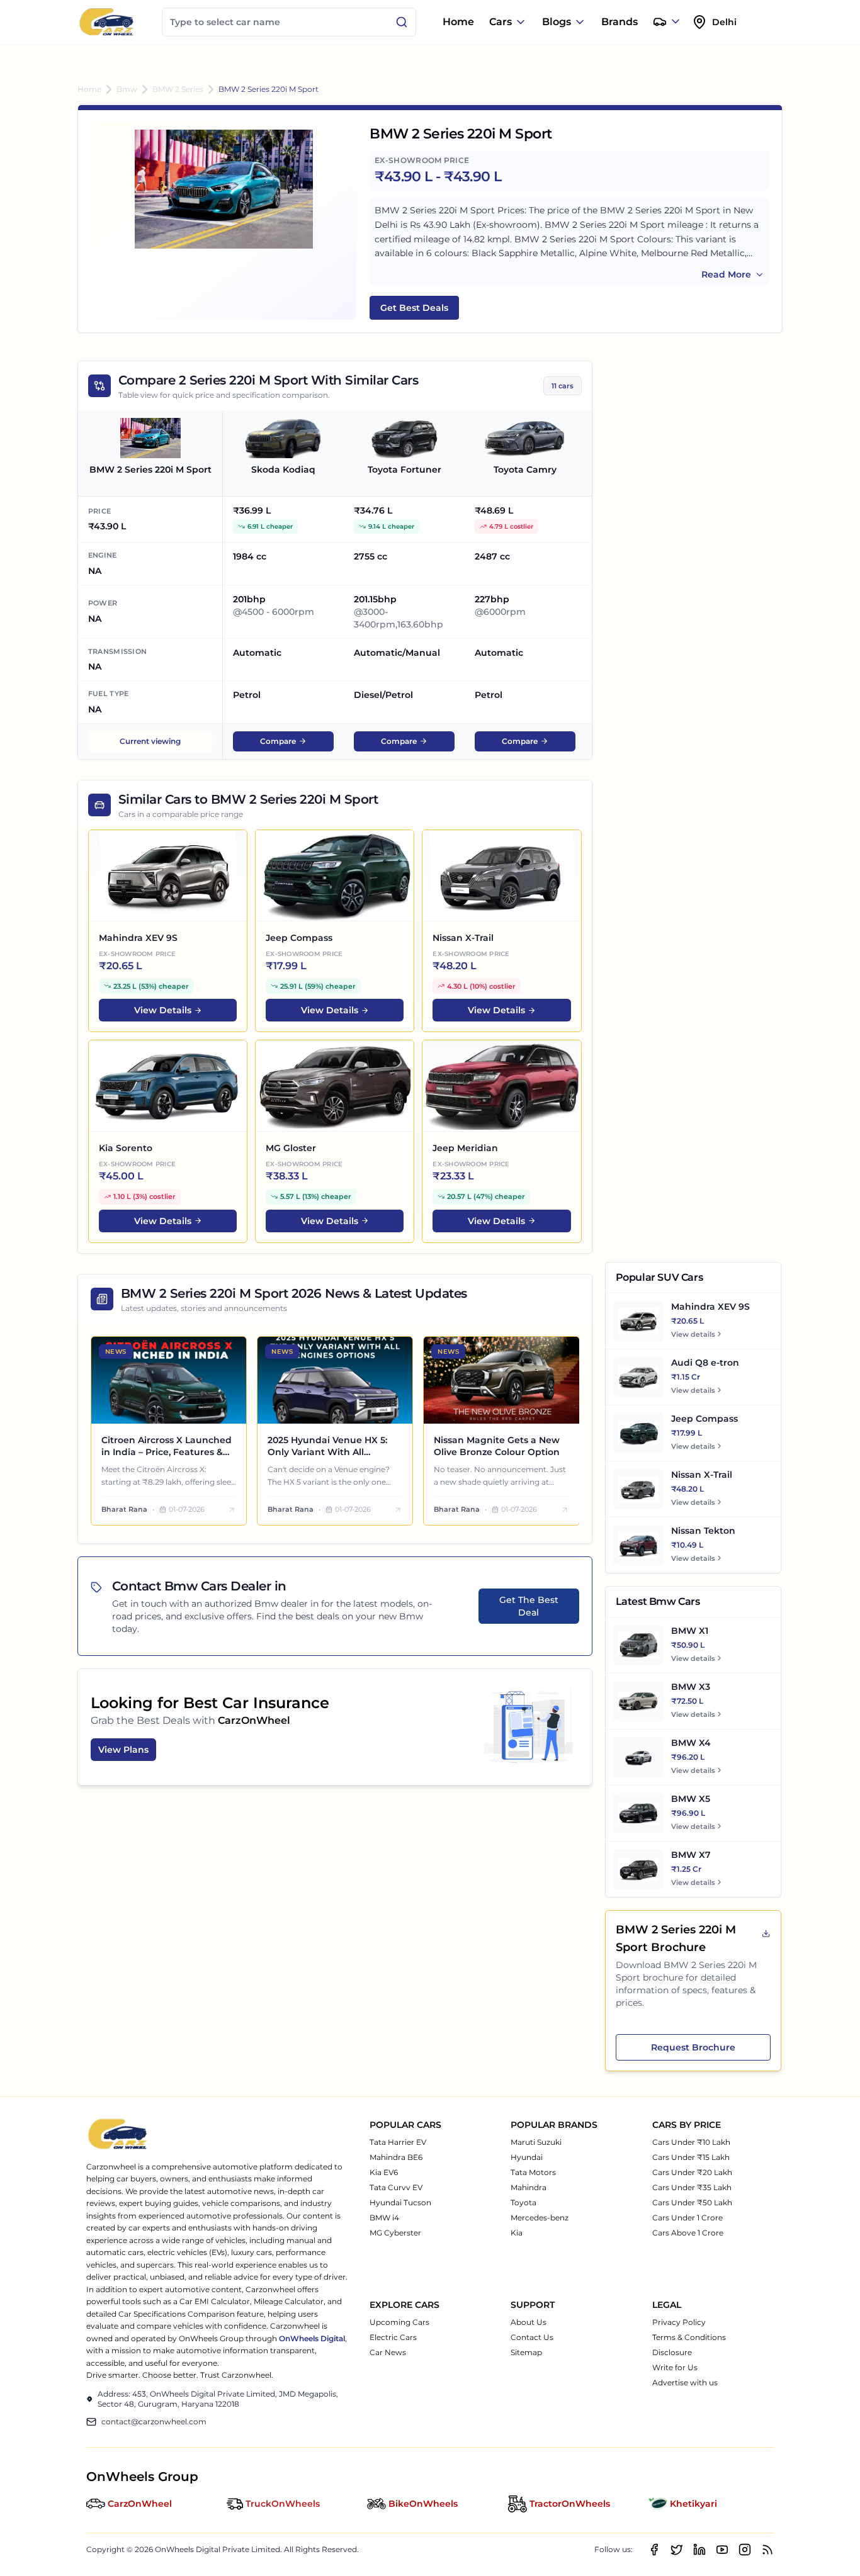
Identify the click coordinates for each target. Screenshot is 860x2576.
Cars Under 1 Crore (687, 2218)
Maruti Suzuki (536, 2142)
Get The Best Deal (529, 1606)
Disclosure (672, 2352)
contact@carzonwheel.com (154, 2421)
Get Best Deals (414, 308)
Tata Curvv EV (396, 2187)
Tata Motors (533, 2172)
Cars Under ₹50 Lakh (692, 2202)
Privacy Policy (679, 2322)
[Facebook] (654, 2550)
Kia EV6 (384, 2172)
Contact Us (532, 2337)
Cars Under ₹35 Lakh (692, 2187)
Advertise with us (685, 2382)
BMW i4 (384, 2218)
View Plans (123, 1750)
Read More (726, 274)
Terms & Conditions (689, 2337)
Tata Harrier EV (398, 2142)
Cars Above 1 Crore (688, 2233)
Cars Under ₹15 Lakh (691, 2157)
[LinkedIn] (699, 2550)
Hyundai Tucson (400, 2202)
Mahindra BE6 (396, 2157)
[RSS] (767, 2550)
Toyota (523, 2202)
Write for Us (675, 2367)
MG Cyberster (395, 2233)
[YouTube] (722, 2550)
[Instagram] (745, 2550)
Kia (517, 2233)
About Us (529, 2322)
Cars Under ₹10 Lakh (691, 2142)
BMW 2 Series (178, 89)
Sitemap (526, 2352)
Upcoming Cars (399, 2322)
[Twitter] (677, 2550)
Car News (388, 2352)
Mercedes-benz (540, 2218)
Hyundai (527, 2157)
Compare (278, 741)
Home (458, 22)
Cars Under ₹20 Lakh (692, 2172)
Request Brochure (693, 2047)
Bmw (127, 89)
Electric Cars (393, 2337)
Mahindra (529, 2187)
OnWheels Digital (312, 2338)
